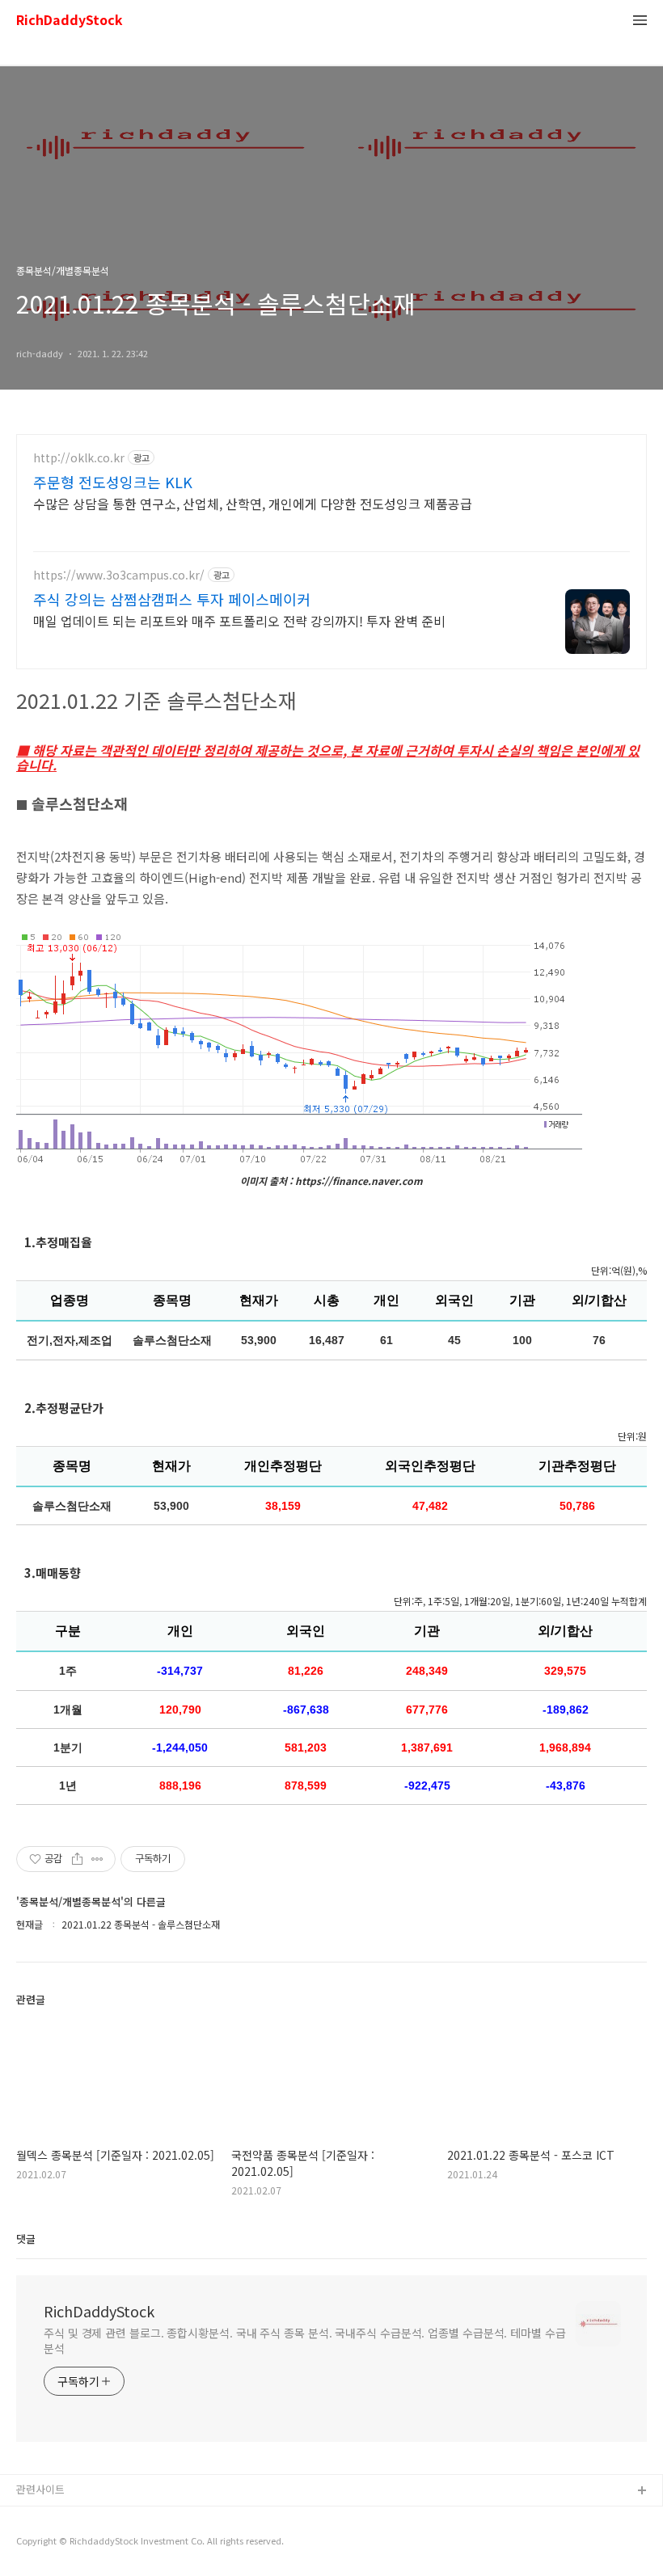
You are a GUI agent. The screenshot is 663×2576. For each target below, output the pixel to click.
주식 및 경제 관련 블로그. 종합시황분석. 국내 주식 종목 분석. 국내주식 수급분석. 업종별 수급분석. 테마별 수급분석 (305, 2340)
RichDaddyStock (70, 21)
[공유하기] (77, 1859)
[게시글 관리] (97, 1859)
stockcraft (42, 2517)
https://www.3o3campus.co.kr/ (119, 575)
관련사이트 (40, 2489)
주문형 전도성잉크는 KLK (113, 482)
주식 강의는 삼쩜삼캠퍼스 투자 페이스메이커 (172, 599)
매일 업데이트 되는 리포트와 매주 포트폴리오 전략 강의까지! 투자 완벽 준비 (239, 620)
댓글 (26, 2239)
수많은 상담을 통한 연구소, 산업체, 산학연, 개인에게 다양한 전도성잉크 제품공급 (253, 503)
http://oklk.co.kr (79, 458)
